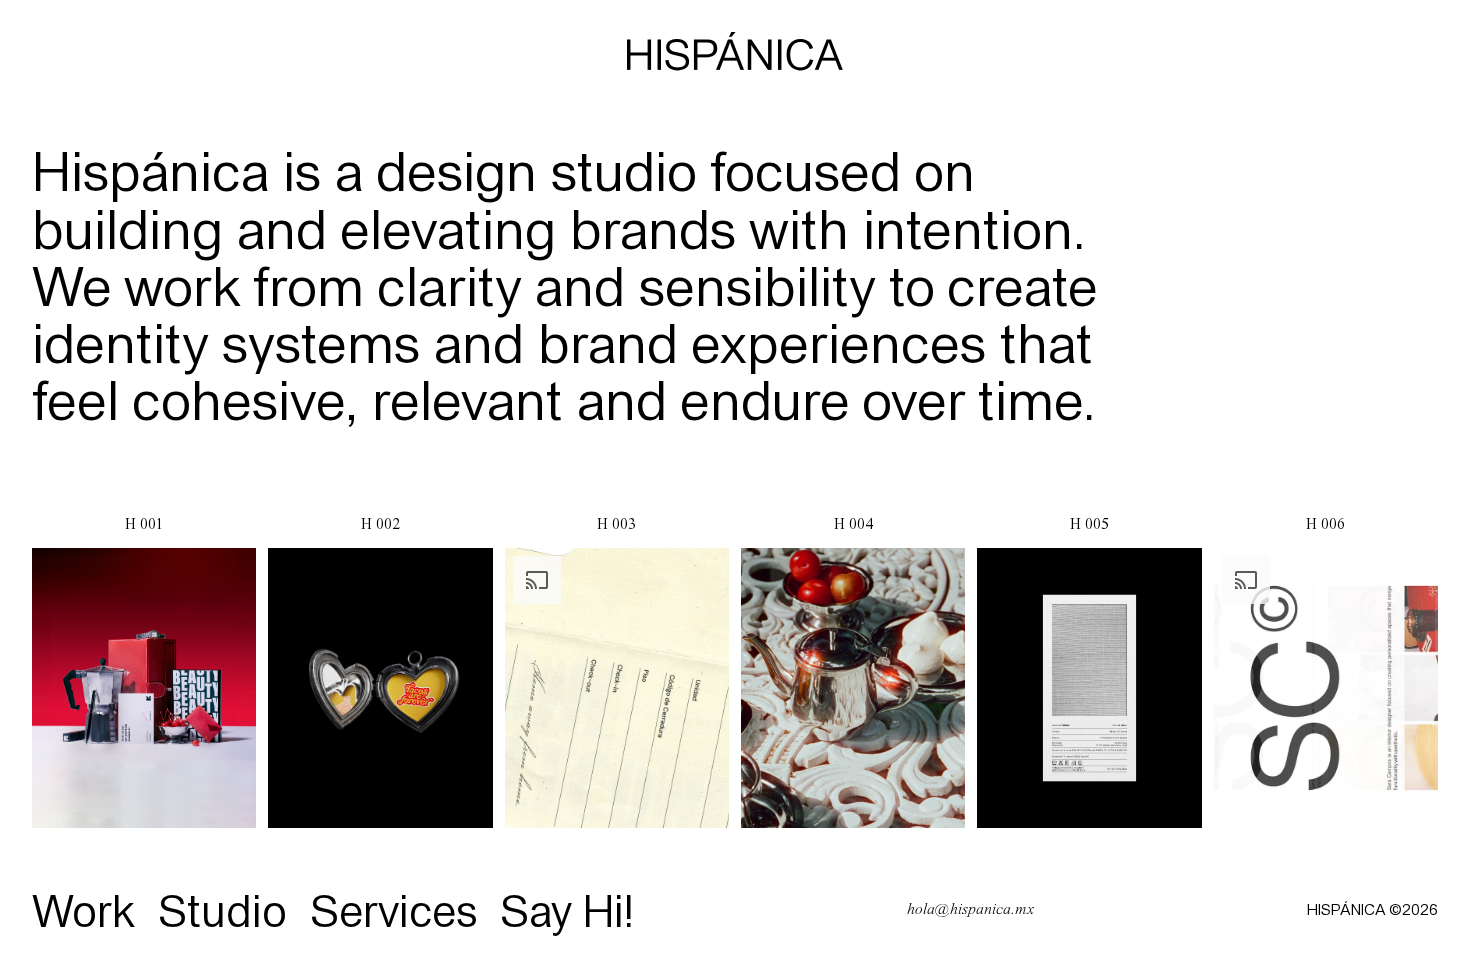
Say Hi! (567, 909)
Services (394, 909)
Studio (223, 909)
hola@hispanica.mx (970, 909)
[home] (735, 53)
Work (83, 909)
